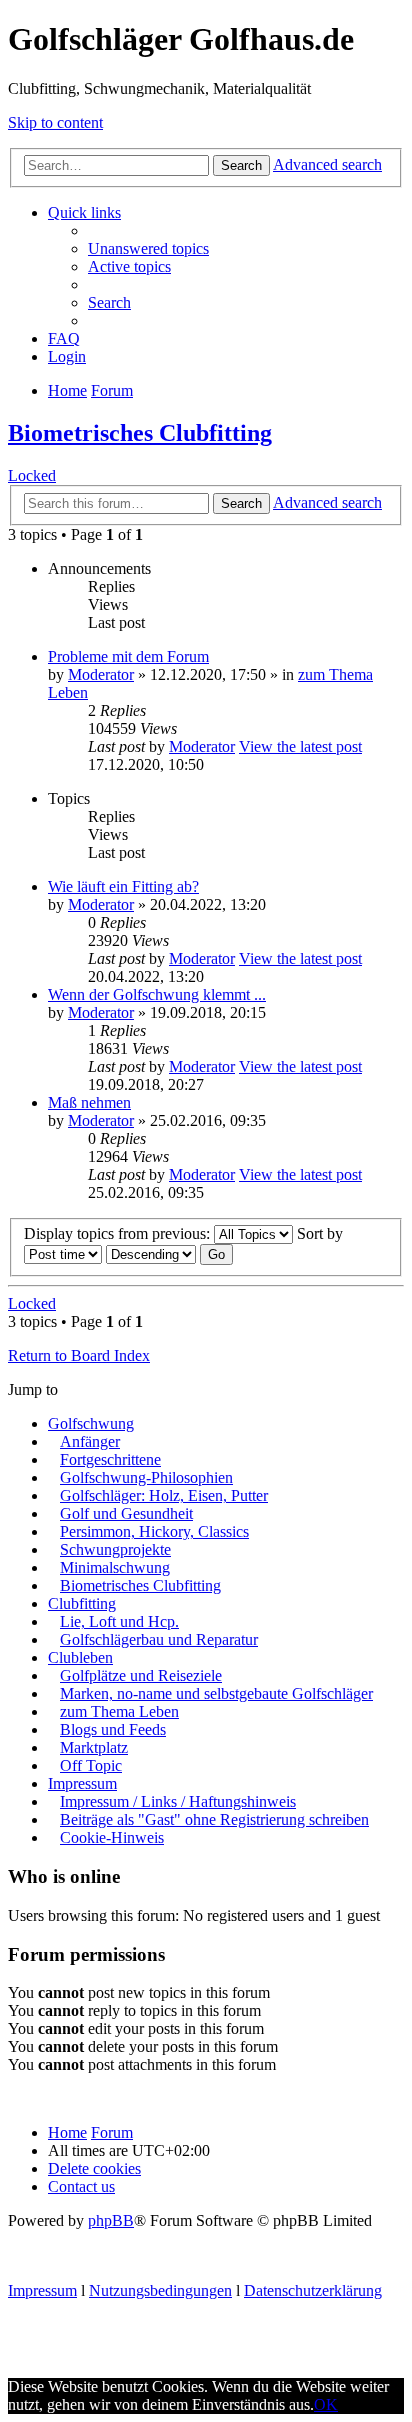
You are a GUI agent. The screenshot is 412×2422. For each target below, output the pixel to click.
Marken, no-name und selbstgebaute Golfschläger (216, 1693)
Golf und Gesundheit (126, 1513)
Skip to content (55, 122)
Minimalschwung (115, 1567)
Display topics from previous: (119, 1233)
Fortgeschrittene (110, 1459)
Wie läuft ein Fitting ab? (123, 886)
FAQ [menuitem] (64, 338)
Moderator (101, 674)
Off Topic (91, 1765)
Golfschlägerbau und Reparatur (159, 1639)
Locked (32, 475)
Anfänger (90, 1441)
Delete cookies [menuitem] (94, 2168)
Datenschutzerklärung (313, 2290)
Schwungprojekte (115, 1549)
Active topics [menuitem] (129, 266)
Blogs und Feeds (113, 1729)
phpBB (111, 2220)
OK (326, 2404)
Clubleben (80, 1657)
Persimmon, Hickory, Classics (154, 1531)
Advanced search (327, 164)
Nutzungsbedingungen (160, 2290)
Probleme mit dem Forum (128, 656)
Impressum (82, 1783)
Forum (112, 2132)
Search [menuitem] (109, 302)
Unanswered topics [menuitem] (148, 248)
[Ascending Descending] (151, 1253)
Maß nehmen (89, 1102)
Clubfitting (82, 1603)
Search (241, 165)
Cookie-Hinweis (112, 1837)
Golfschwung (91, 1423)
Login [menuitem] (67, 356)
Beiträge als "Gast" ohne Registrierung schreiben (214, 1819)
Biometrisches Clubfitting (140, 433)
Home (67, 2132)
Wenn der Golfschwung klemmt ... (157, 994)
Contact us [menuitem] (81, 2186)
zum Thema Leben (119, 1711)
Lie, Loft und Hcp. (119, 1621)
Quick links (84, 212)
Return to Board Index (79, 1355)
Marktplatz (94, 1747)
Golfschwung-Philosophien (146, 1477)
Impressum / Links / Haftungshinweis (178, 1801)
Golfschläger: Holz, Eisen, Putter (164, 1495)
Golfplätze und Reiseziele (141, 1675)
